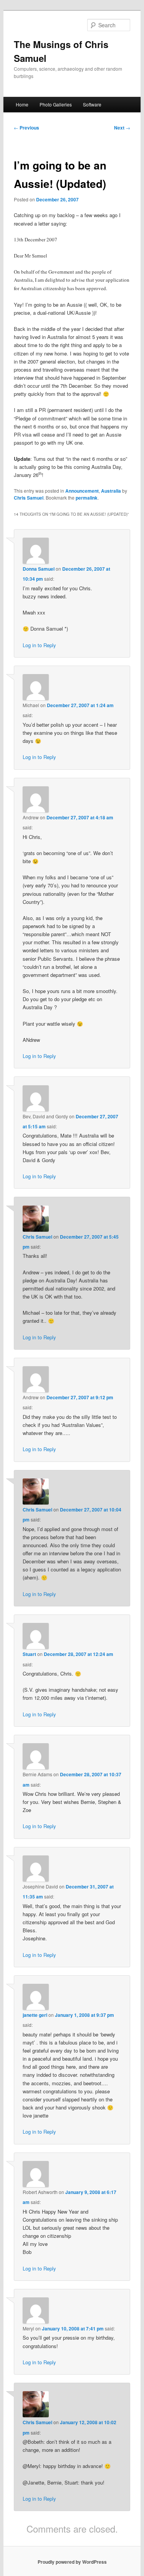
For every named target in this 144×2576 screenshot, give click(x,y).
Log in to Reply (39, 645)
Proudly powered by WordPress (72, 2562)
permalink (87, 498)
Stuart (29, 1654)
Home (22, 104)
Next (122, 128)
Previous (26, 128)
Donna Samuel (39, 569)
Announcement (82, 491)
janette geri (35, 2015)
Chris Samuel (29, 498)
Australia (111, 491)
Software (92, 104)
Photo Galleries (56, 104)
